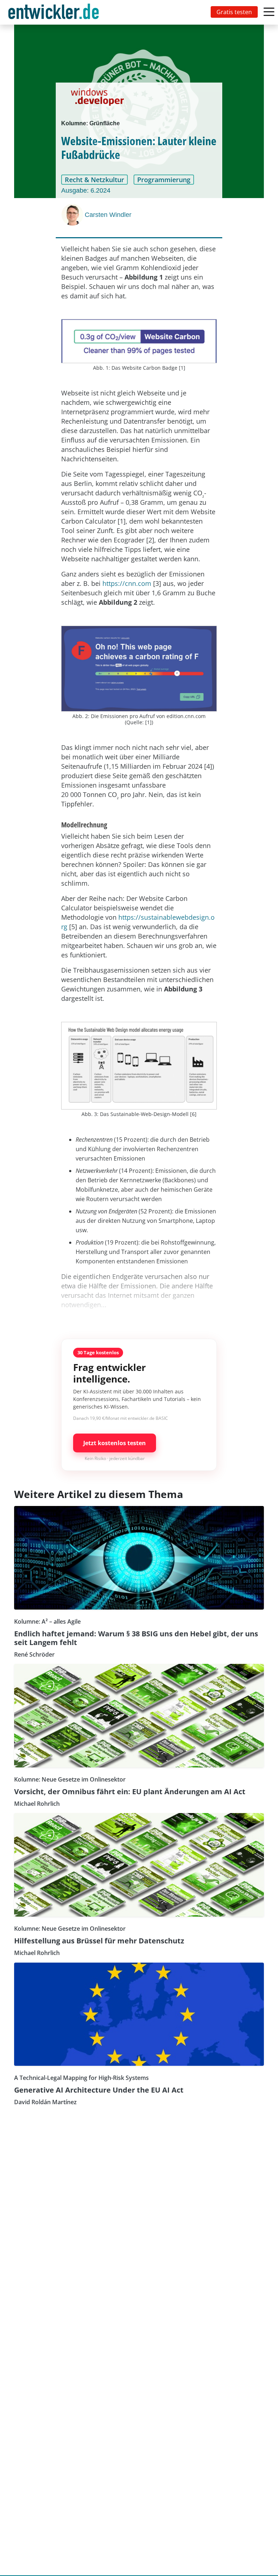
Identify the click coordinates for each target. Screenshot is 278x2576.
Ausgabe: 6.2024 (86, 190)
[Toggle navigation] (55, 12)
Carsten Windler (108, 215)
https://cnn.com (127, 583)
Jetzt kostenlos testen (115, 1443)
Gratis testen (234, 12)
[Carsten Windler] (73, 215)
